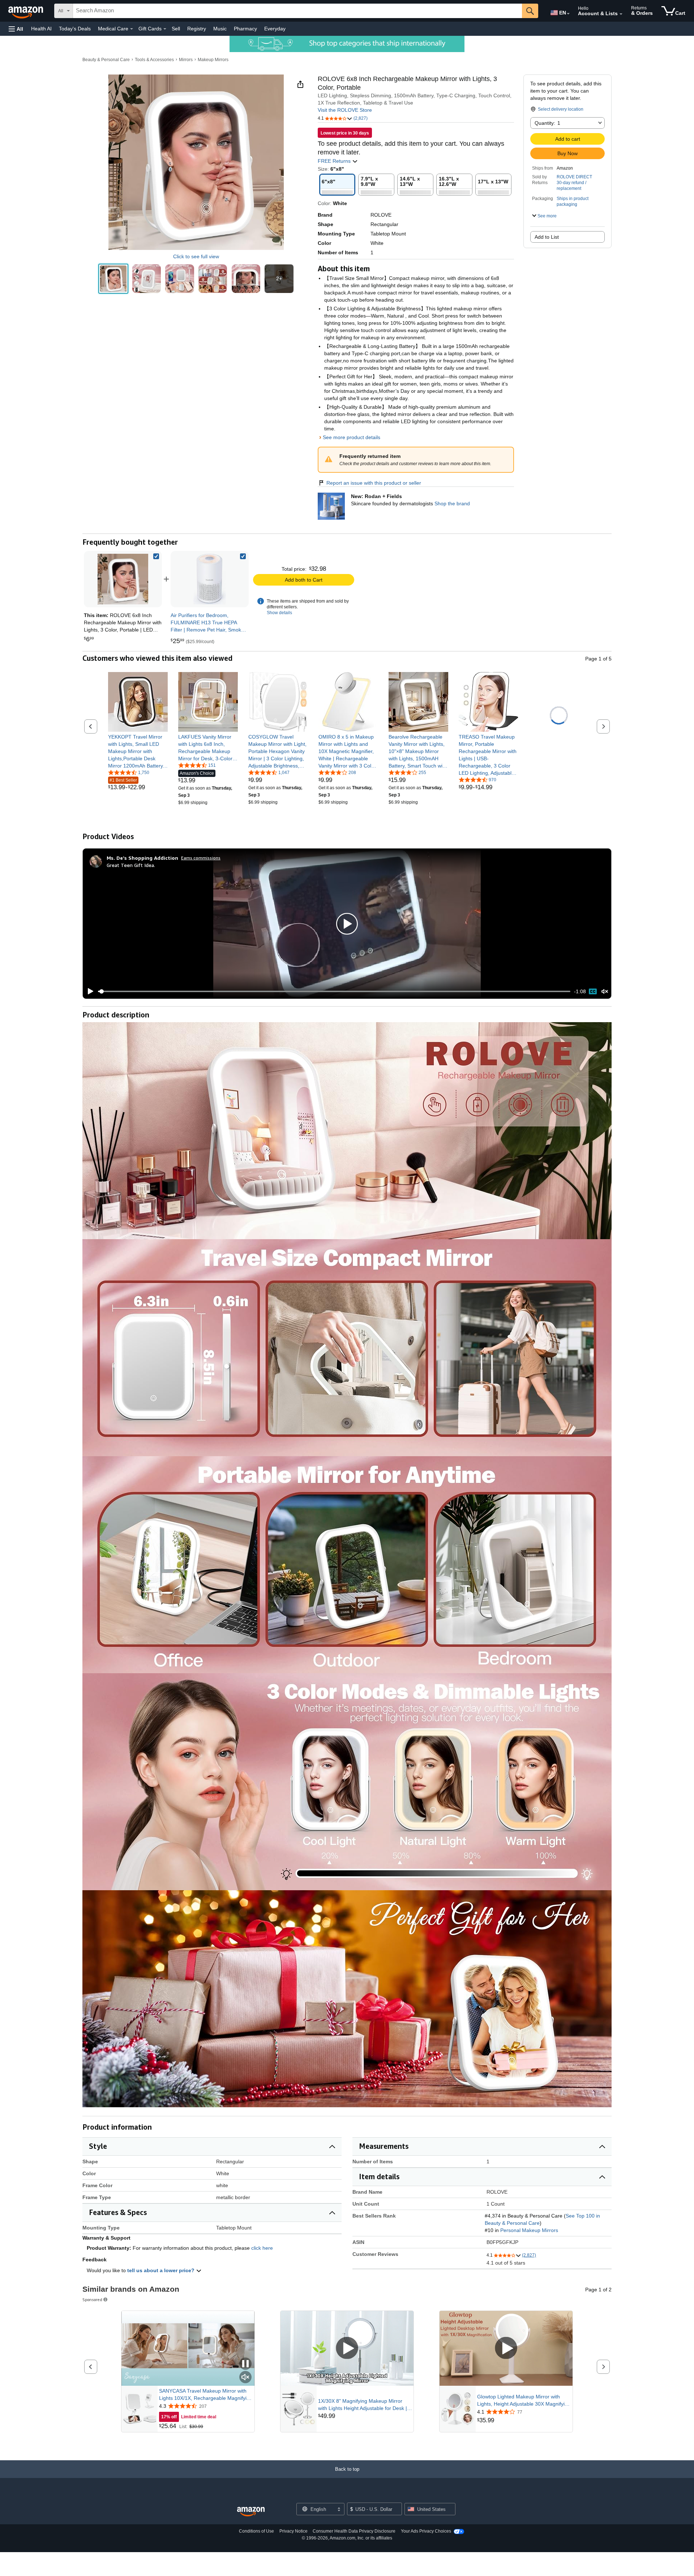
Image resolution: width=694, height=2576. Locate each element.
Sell (176, 29)
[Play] (89, 991)
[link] (210, 579)
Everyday (275, 29)
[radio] (113, 279)
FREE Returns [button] (335, 161)
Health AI (41, 29)
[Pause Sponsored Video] (245, 2364)
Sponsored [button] (92, 2299)
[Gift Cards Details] (165, 29)
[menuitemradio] (593, 991)
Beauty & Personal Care (106, 60)
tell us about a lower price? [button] (162, 2270)
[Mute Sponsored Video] (245, 2378)
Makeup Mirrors (213, 60)
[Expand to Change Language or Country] (568, 14)
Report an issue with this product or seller (374, 483)
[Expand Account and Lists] (621, 14)
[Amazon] (26, 11)
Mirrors (186, 60)
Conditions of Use (256, 2531)
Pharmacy (245, 29)
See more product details (352, 437)
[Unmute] (605, 992)
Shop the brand (452, 503)
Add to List (547, 237)
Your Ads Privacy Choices (426, 2531)
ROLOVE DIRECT (574, 177)
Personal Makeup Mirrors (529, 2230)
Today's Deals (75, 29)
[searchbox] (297, 11)
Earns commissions (201, 858)
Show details (279, 613)
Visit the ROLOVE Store (345, 110)
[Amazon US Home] (251, 2512)
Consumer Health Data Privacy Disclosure (354, 2531)
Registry (197, 29)
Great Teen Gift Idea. (131, 865)
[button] (16, 29)
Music (220, 29)
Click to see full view (196, 256)
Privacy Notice (294, 2531)
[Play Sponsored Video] (347, 2349)
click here (262, 2248)
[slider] (334, 991)
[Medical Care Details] (132, 29)
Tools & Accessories (154, 60)
